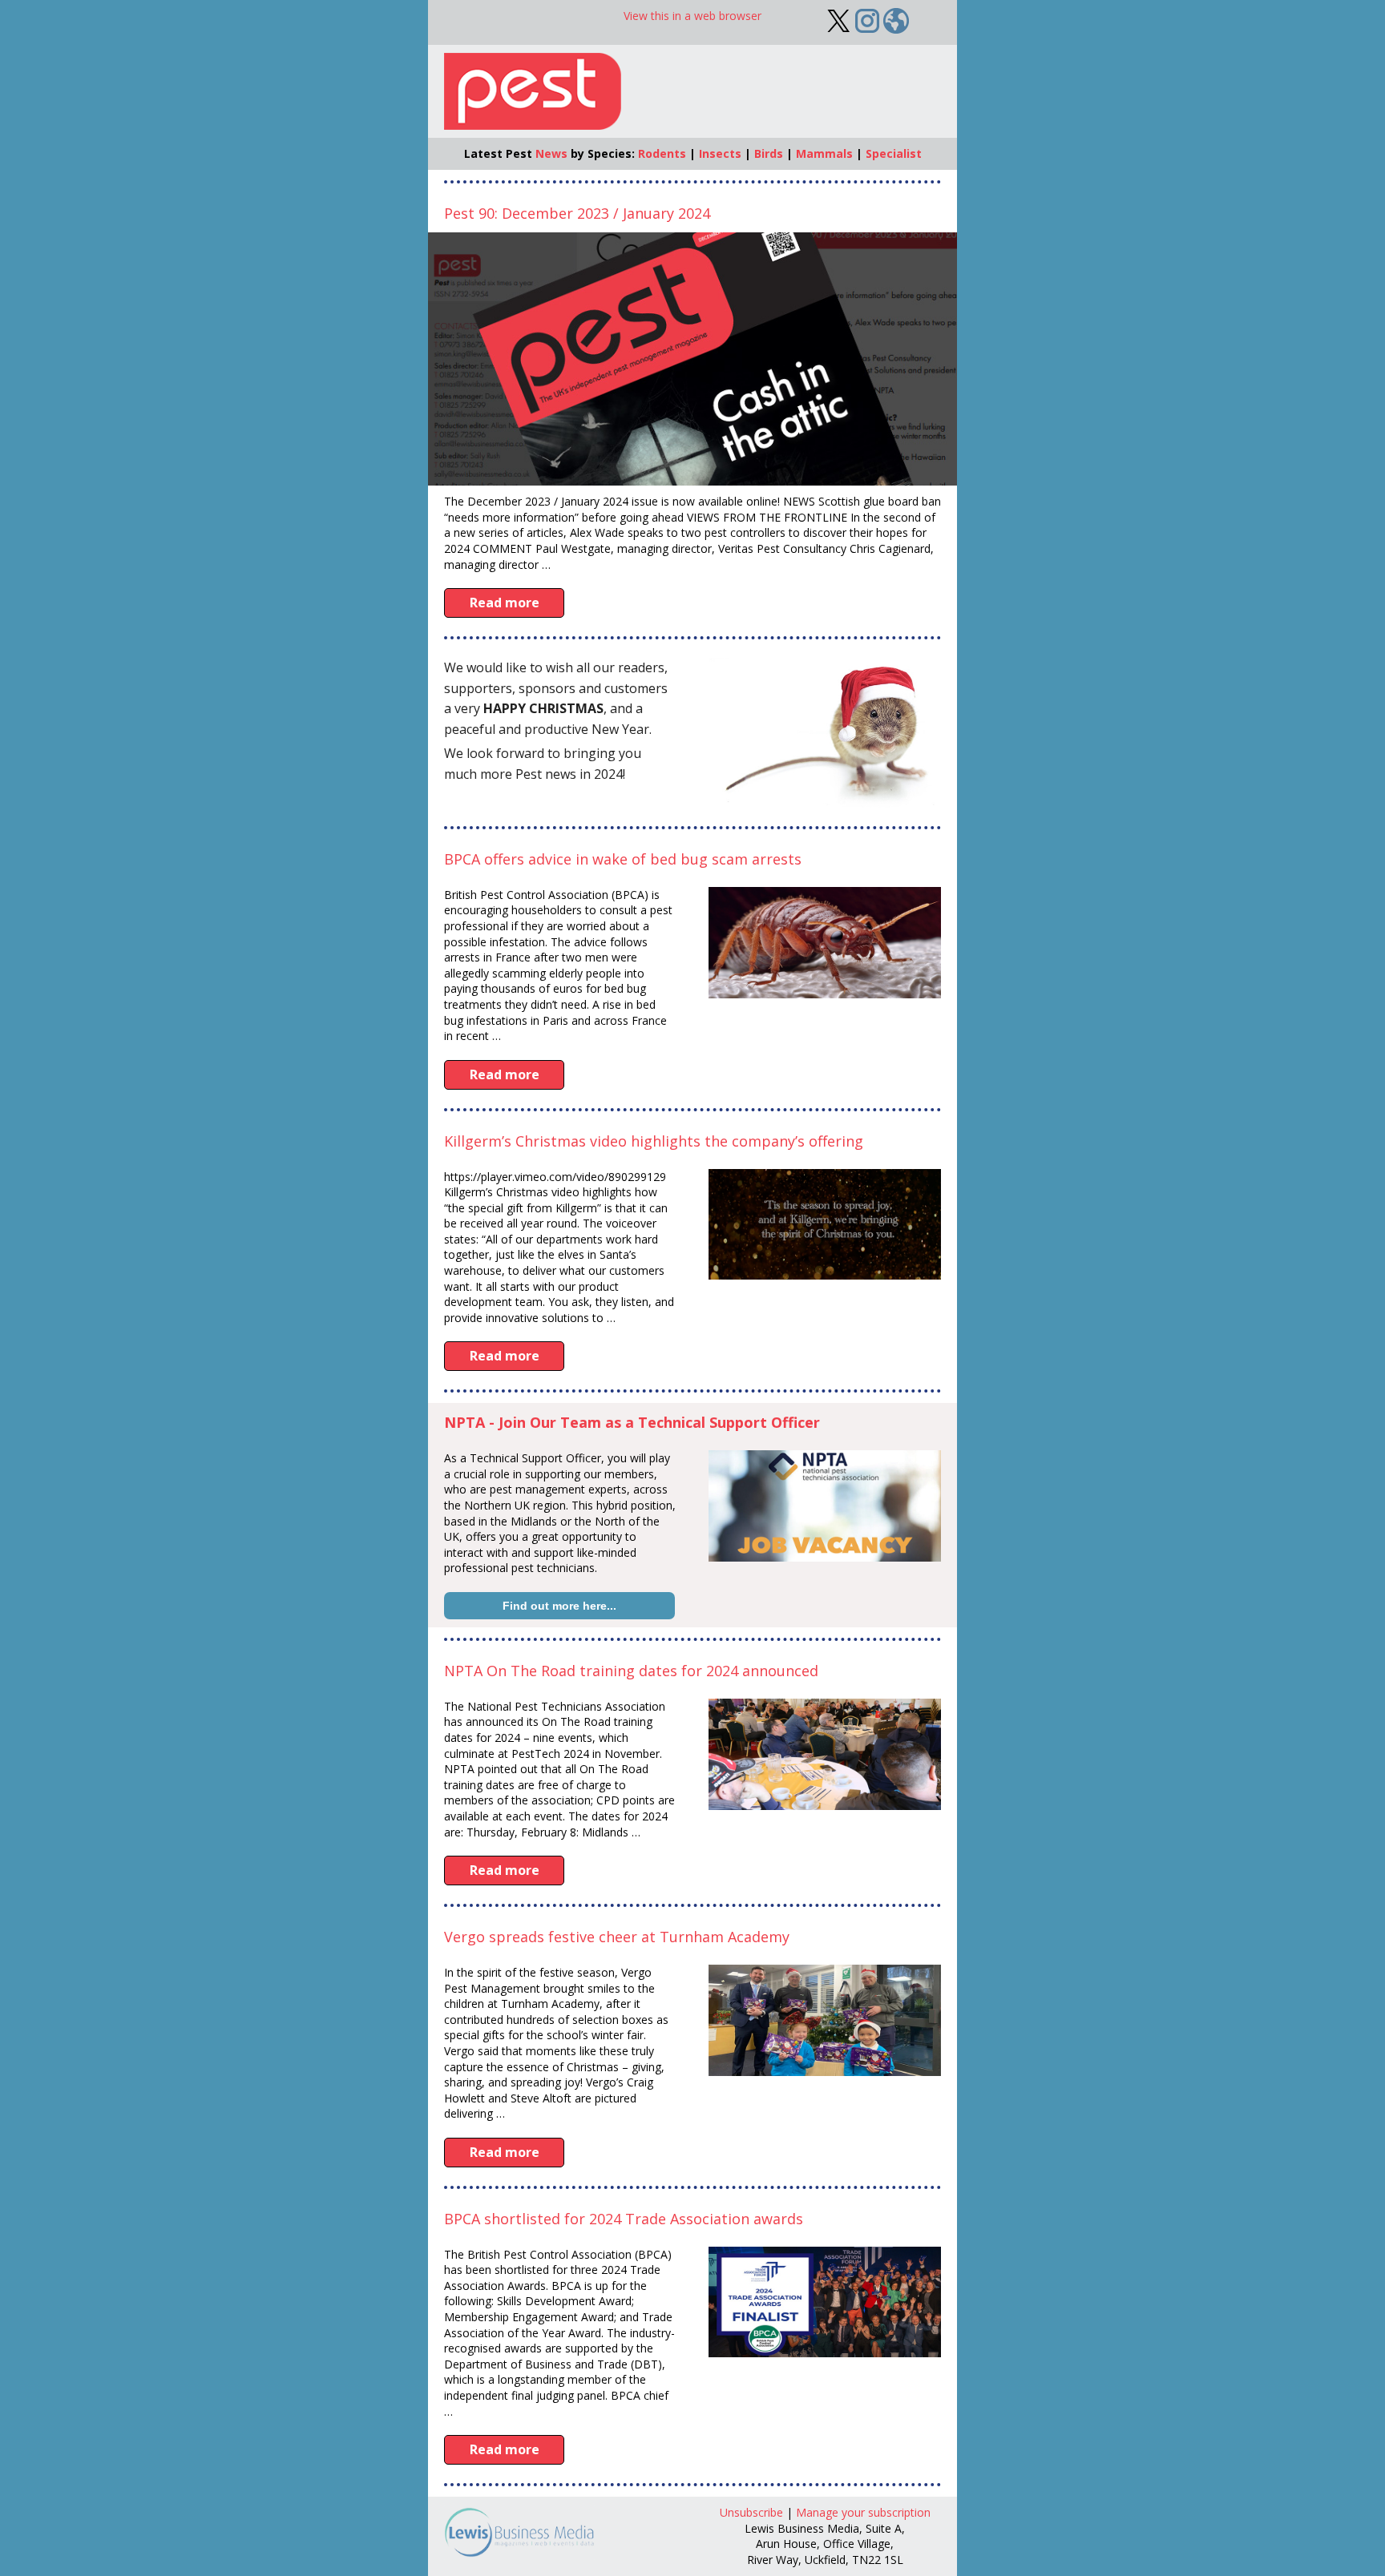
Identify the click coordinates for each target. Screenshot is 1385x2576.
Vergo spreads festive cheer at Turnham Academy (617, 1937)
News (551, 153)
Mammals (824, 153)
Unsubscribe (751, 2512)
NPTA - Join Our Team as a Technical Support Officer (632, 1422)
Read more (505, 603)
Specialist (894, 153)
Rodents (662, 153)
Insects (720, 153)
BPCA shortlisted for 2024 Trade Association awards (624, 2219)
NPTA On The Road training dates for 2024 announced (631, 1671)
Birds (769, 153)
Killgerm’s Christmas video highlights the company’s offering (654, 1141)
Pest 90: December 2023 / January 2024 (577, 213)
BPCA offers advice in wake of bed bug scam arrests (623, 859)
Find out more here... (559, 1606)
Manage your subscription (863, 2512)
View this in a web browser (692, 16)
